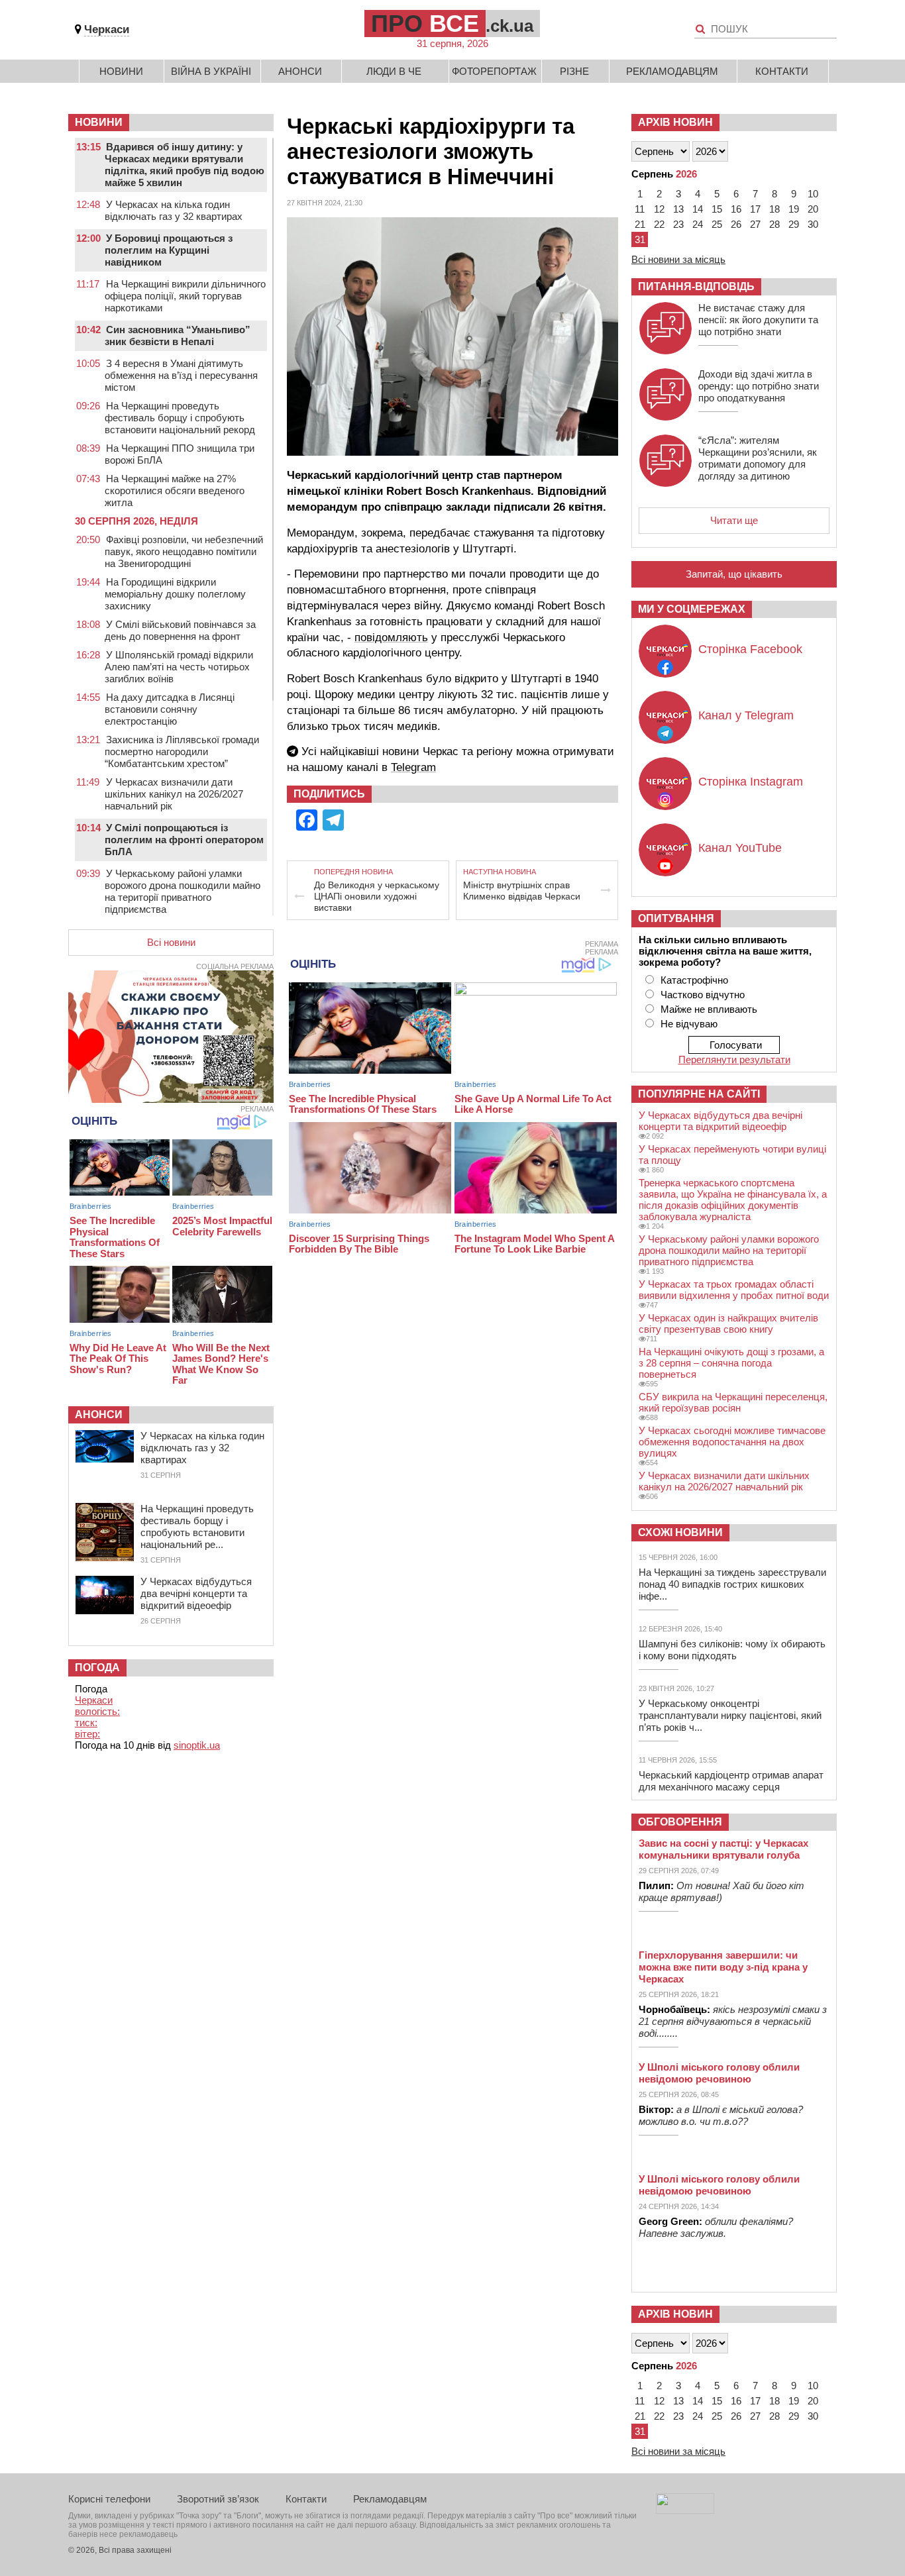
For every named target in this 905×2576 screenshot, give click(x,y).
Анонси (300, 71)
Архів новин (675, 122)
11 (640, 209)
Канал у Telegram (746, 715)
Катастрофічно (694, 980)
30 (813, 224)
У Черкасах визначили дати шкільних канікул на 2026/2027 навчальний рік (174, 794)
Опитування (676, 918)
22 (659, 224)
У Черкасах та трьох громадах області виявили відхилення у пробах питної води (734, 1290)
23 (678, 224)
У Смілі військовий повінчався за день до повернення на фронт (180, 630)
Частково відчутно (703, 995)
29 (794, 224)
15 (717, 209)
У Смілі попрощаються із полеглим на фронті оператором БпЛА (184, 840)
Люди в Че (394, 71)
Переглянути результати (734, 1059)
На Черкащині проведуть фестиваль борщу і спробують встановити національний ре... (197, 1526)
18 (774, 209)
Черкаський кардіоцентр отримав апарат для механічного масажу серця (731, 1781)
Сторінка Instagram (751, 782)
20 (813, 209)
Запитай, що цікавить (734, 574)
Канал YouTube (740, 848)
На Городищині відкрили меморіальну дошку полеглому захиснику (175, 594)
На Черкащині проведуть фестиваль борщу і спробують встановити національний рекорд (180, 418)
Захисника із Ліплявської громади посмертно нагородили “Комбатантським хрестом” (182, 751)
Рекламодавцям (672, 71)
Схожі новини (680, 1532)
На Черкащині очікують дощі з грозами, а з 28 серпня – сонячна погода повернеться (731, 1363)
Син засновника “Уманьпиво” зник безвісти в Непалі (178, 335)
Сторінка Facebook (750, 649)
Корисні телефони (109, 2499)
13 (678, 209)
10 (813, 194)
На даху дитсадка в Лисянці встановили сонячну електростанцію (170, 709)
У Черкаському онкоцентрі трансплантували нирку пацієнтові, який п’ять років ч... (730, 1715)
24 (698, 224)
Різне (574, 71)
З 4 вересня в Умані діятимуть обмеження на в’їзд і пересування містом (181, 375)
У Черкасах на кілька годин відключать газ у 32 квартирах (174, 210)
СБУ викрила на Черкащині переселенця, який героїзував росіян (733, 1402)
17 (755, 209)
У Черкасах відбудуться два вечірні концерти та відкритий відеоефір (196, 1593)
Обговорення (680, 1822)
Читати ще (734, 520)
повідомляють (391, 638)
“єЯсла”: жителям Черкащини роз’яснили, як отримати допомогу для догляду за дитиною (758, 458)
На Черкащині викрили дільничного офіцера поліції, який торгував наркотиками (185, 296)
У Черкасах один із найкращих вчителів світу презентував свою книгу (728, 1323)
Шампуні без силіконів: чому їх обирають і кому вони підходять (732, 1650)
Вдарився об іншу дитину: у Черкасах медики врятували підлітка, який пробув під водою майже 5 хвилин (185, 165)
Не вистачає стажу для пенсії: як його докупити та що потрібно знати (758, 320)
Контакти (782, 71)
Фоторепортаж (494, 71)
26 (736, 224)
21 (640, 224)
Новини (121, 71)
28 (774, 224)
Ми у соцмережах (692, 609)
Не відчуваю (689, 1024)
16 (736, 209)
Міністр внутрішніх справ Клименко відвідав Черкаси (522, 891)
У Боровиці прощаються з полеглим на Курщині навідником (169, 250)
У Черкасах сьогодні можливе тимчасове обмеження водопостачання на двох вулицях (732, 1442)
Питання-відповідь (696, 286)
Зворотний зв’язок (218, 2499)
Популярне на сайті (699, 1094)
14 (698, 209)
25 (717, 224)
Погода (97, 1668)
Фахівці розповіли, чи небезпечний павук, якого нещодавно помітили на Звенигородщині (184, 551)
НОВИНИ (99, 122)
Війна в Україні (211, 71)
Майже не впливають (709, 1009)
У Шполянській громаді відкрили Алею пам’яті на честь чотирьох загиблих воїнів (179, 667)
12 (659, 209)
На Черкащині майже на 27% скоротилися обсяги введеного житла (175, 490)
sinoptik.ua (197, 1745)
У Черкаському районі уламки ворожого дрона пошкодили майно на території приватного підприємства (183, 891)
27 (755, 224)
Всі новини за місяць (678, 259)
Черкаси (107, 29)
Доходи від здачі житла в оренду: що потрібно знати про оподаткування (759, 386)
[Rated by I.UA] (685, 2510)
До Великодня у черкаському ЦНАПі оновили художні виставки (377, 896)
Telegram (413, 767)
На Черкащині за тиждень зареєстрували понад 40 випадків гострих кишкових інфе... (732, 1584)
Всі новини (171, 942)
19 (794, 209)
